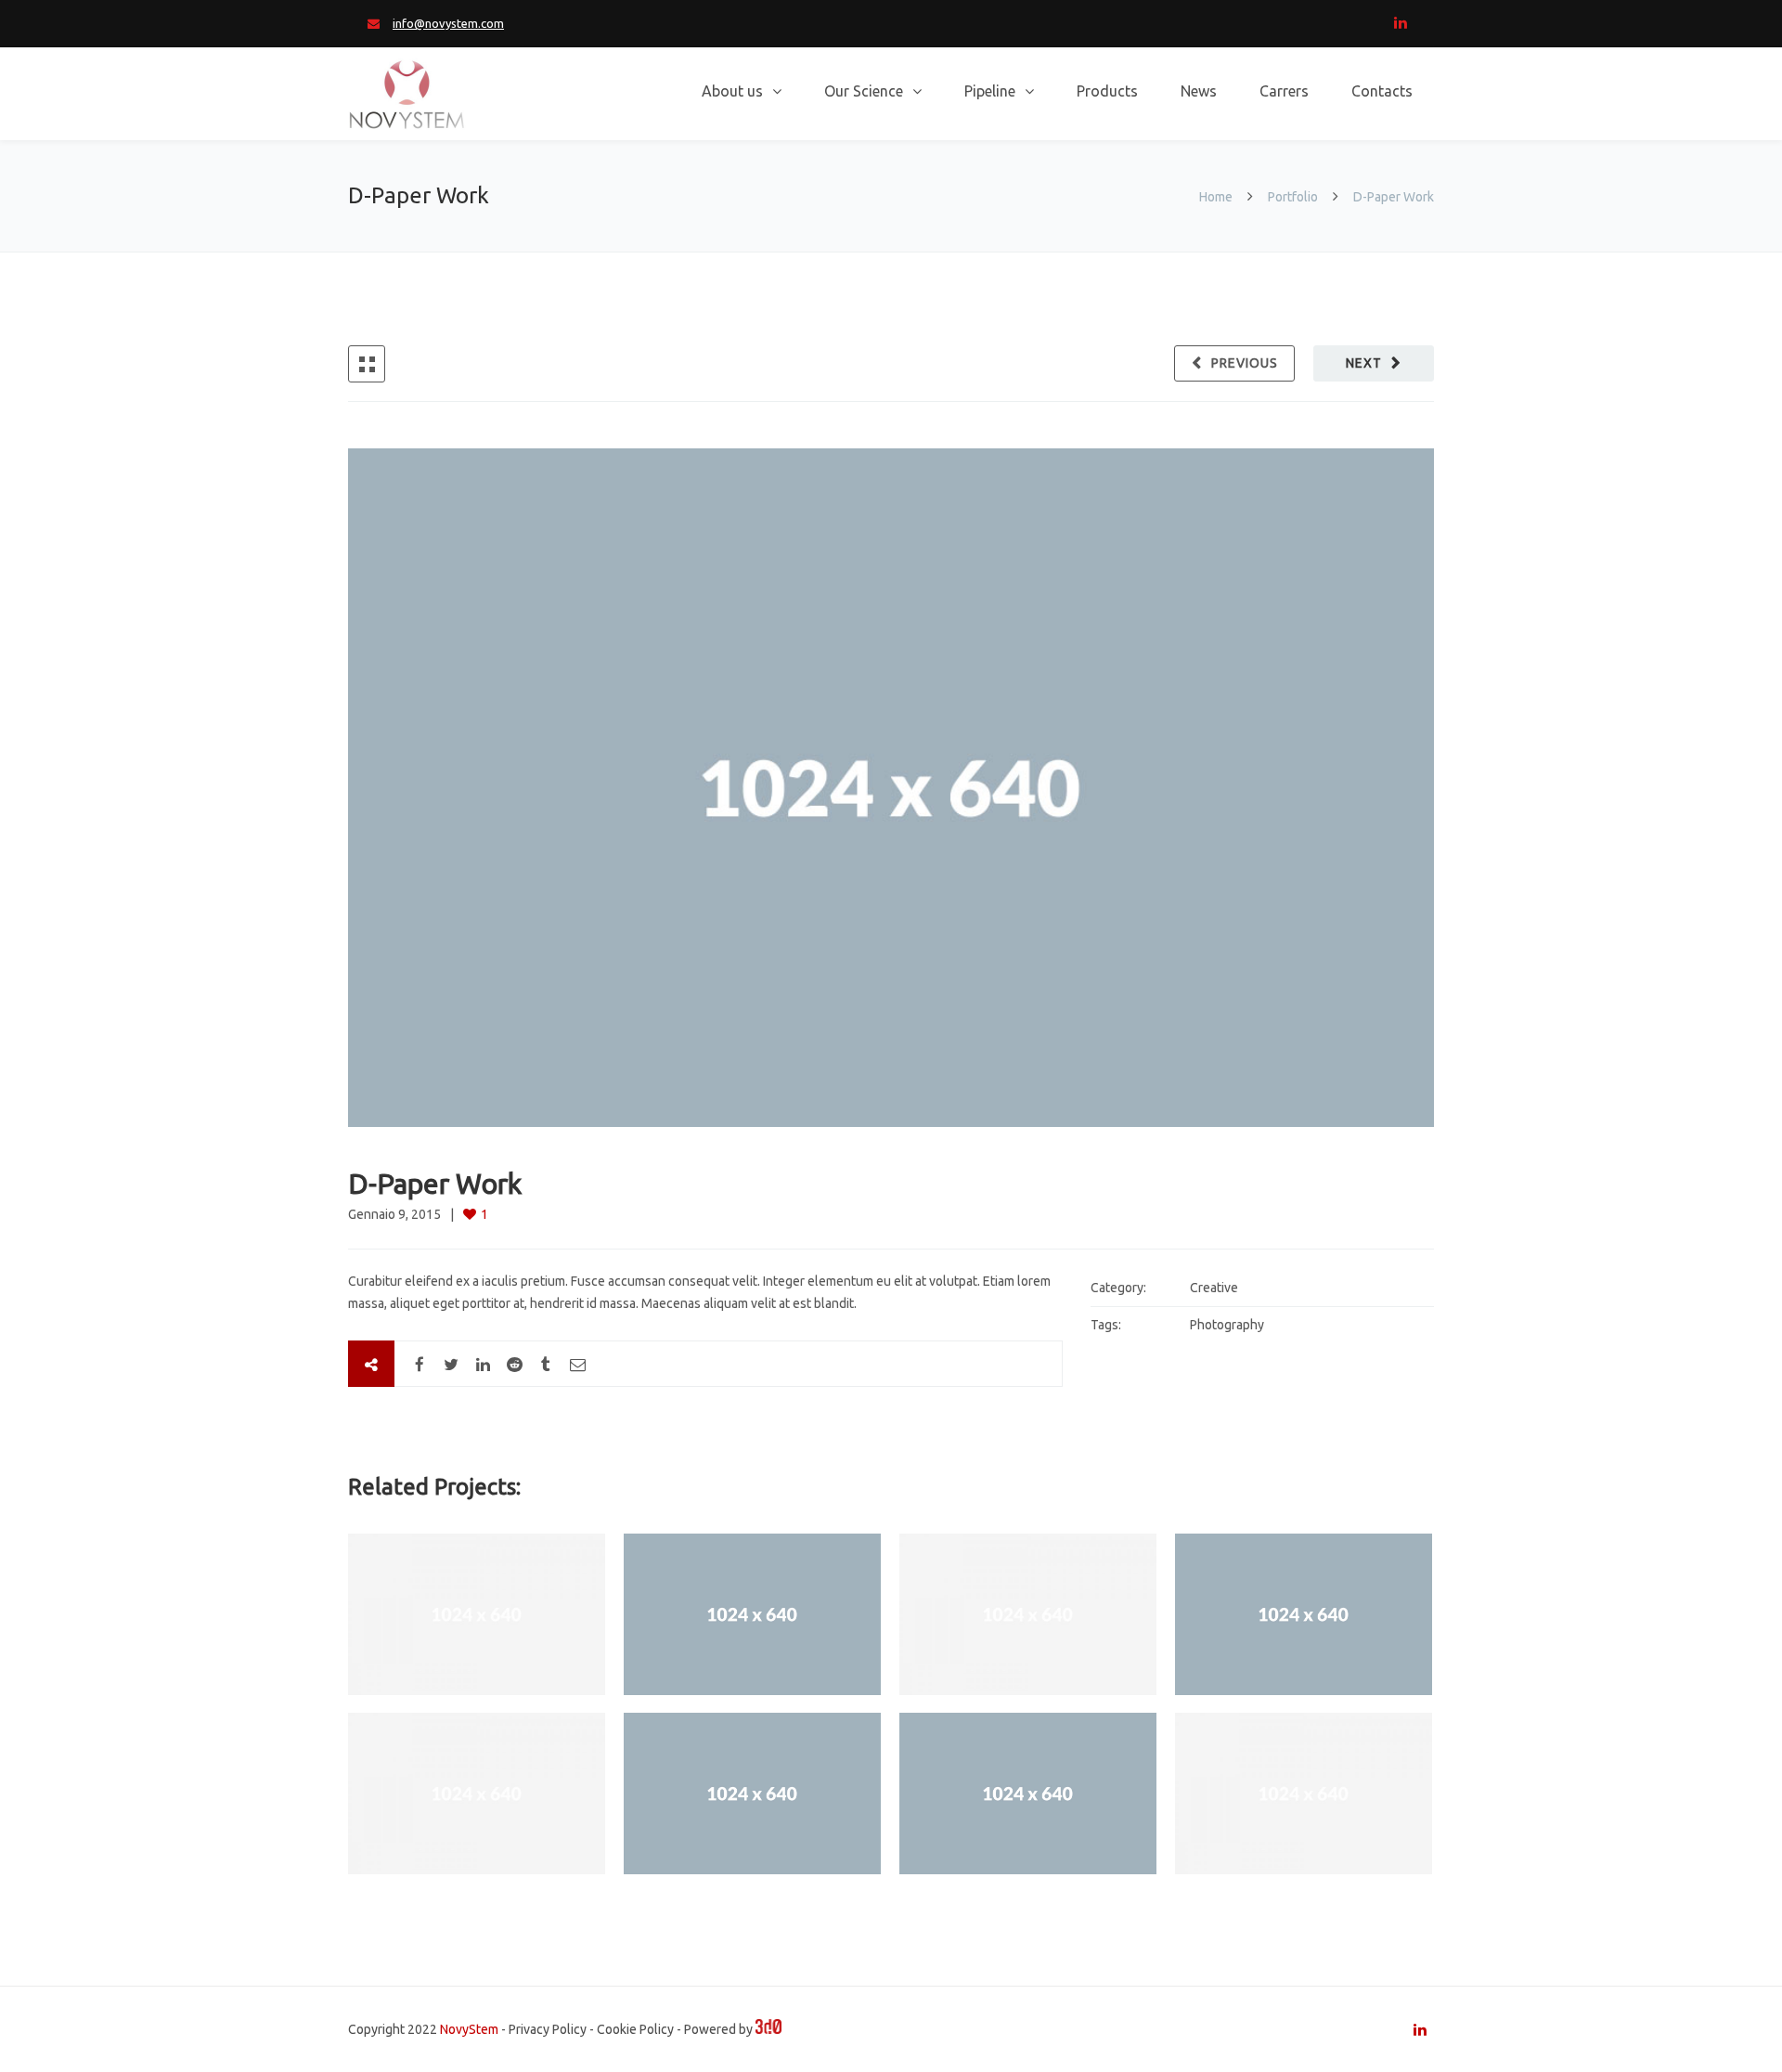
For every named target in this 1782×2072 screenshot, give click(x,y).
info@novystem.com (448, 23)
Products (1107, 91)
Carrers (1284, 91)
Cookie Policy (635, 2029)
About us (732, 91)
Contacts (1382, 91)
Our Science (864, 91)
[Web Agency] (768, 2029)
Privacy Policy (548, 2029)
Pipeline (990, 91)
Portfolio (1293, 197)
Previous (1245, 363)
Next (1364, 363)
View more (477, 1614)
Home (1217, 197)
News (1199, 91)
